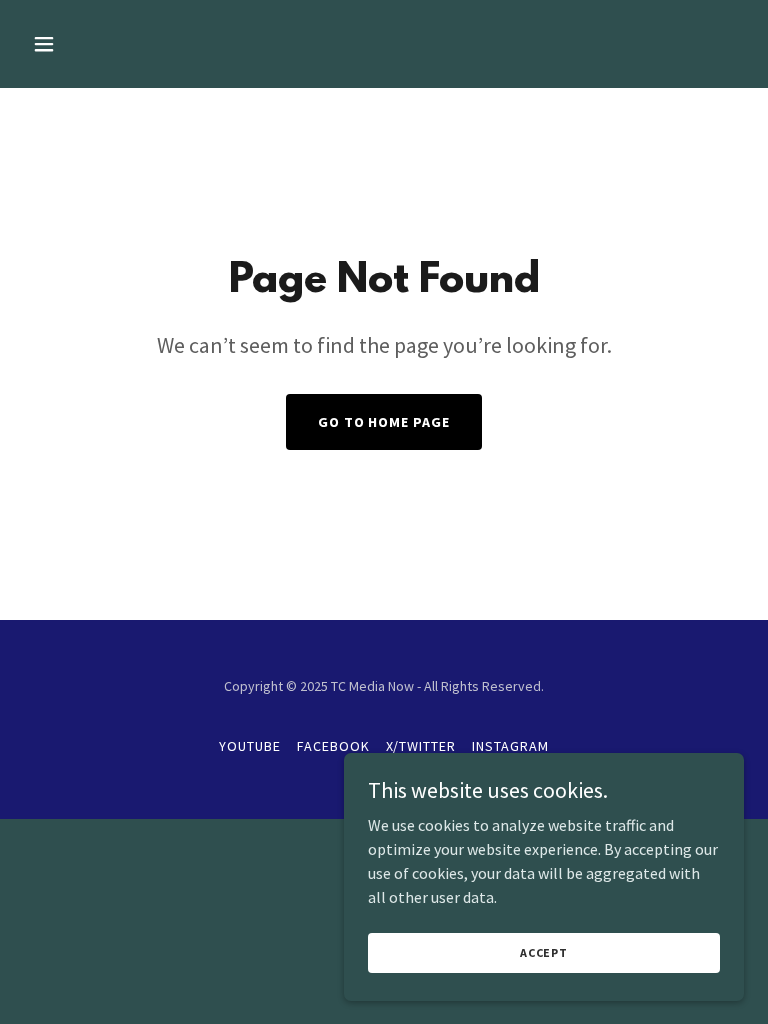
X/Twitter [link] (421, 746)
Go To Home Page (384, 422)
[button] (106, 44)
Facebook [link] (333, 746)
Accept (544, 952)
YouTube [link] (250, 746)
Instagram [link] (510, 746)
